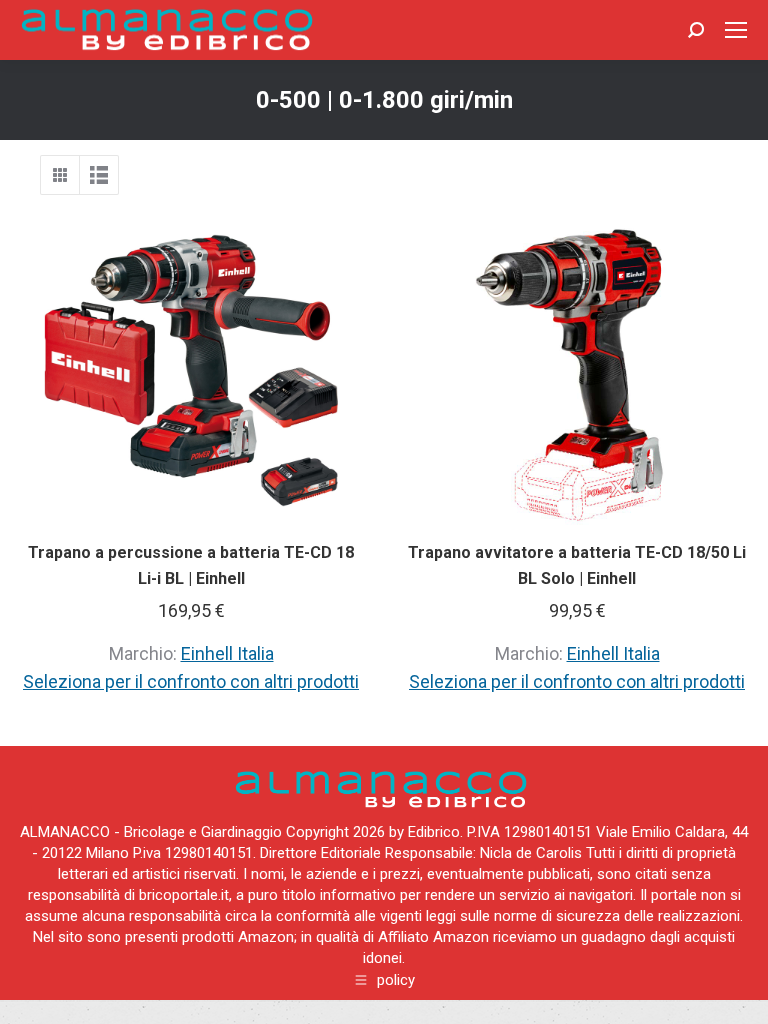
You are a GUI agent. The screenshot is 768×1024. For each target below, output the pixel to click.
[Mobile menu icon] (736, 30)
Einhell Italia (227, 653)
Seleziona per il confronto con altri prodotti (191, 681)
